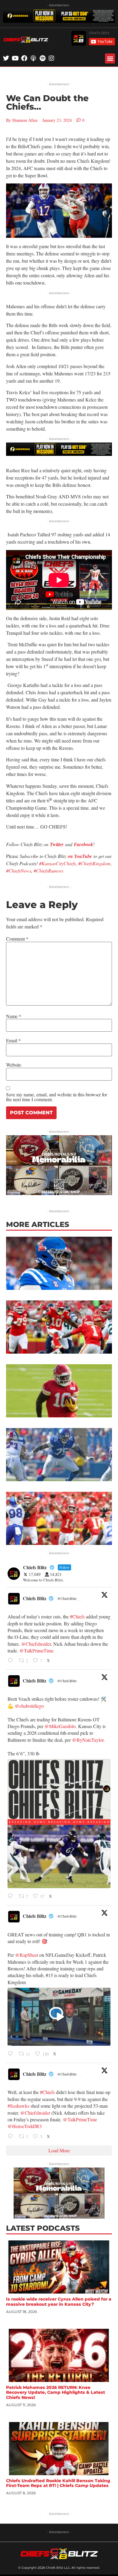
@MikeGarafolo (60, 1726)
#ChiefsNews (19, 871)
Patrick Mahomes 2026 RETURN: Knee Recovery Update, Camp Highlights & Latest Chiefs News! (56, 2393)
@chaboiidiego (29, 1706)
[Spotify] (42, 58)
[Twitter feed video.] (59, 2017)
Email (13, 1040)
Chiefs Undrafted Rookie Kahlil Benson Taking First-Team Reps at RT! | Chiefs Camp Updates (58, 2483)
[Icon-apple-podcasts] (33, 58)
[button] (110, 58)
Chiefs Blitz (34, 1598)
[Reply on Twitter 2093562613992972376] (12, 2137)
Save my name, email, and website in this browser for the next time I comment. (57, 1097)
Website (14, 1065)
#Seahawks (18, 2106)
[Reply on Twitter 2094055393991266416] (12, 1661)
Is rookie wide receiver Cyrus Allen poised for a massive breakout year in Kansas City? (59, 2302)
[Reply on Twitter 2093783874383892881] (12, 2054)
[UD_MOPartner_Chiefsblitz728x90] (59, 21)
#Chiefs (77, 1616)
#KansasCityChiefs (57, 863)
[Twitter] (6, 58)
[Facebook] (24, 58)
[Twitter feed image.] (59, 1824)
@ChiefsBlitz (67, 1598)
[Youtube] (15, 58)
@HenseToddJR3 (25, 2126)
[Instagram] (51, 58)
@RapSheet (27, 1955)
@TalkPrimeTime (36, 1650)
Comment (17, 939)
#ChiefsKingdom (94, 863)
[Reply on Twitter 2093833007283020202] (12, 1896)
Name (14, 1016)
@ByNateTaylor (88, 1740)
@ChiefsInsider (36, 1644)
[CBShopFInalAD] (59, 1193)
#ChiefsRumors (48, 871)
